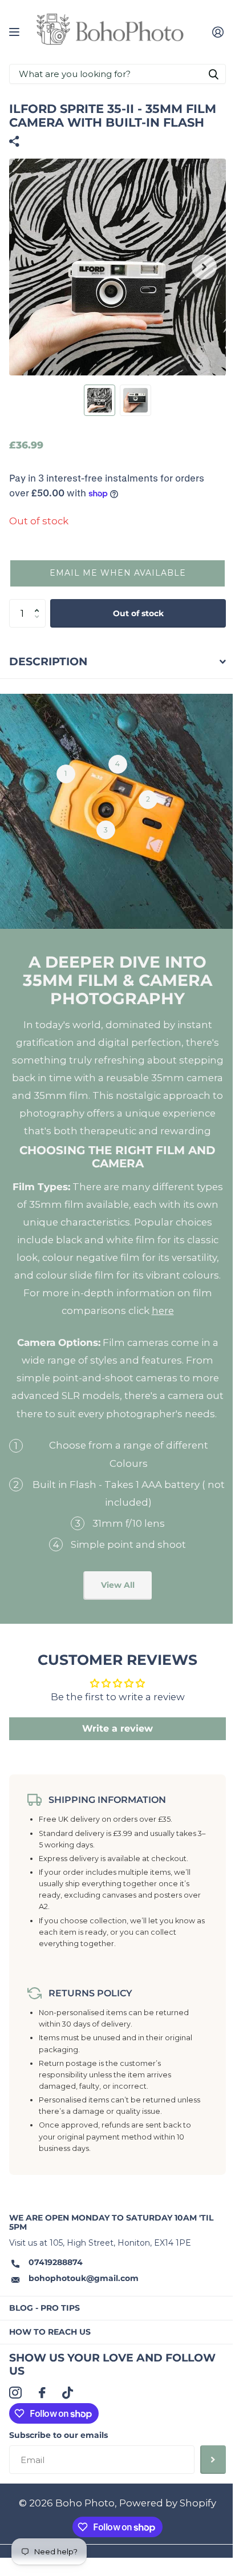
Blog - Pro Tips (44, 2308)
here (163, 1311)
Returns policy (90, 1993)
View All (118, 1585)
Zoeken (213, 74)
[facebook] (42, 2393)
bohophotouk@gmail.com (84, 2278)
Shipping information (107, 1799)
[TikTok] (68, 2393)
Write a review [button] (117, 1728)
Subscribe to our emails (58, 2435)
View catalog (16, 32)
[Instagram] (15, 2393)
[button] (117, 573)
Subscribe (213, 2460)
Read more (66, 774)
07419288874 (56, 2262)
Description (48, 662)
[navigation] (100, 400)
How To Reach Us (50, 2332)
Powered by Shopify (168, 2503)
